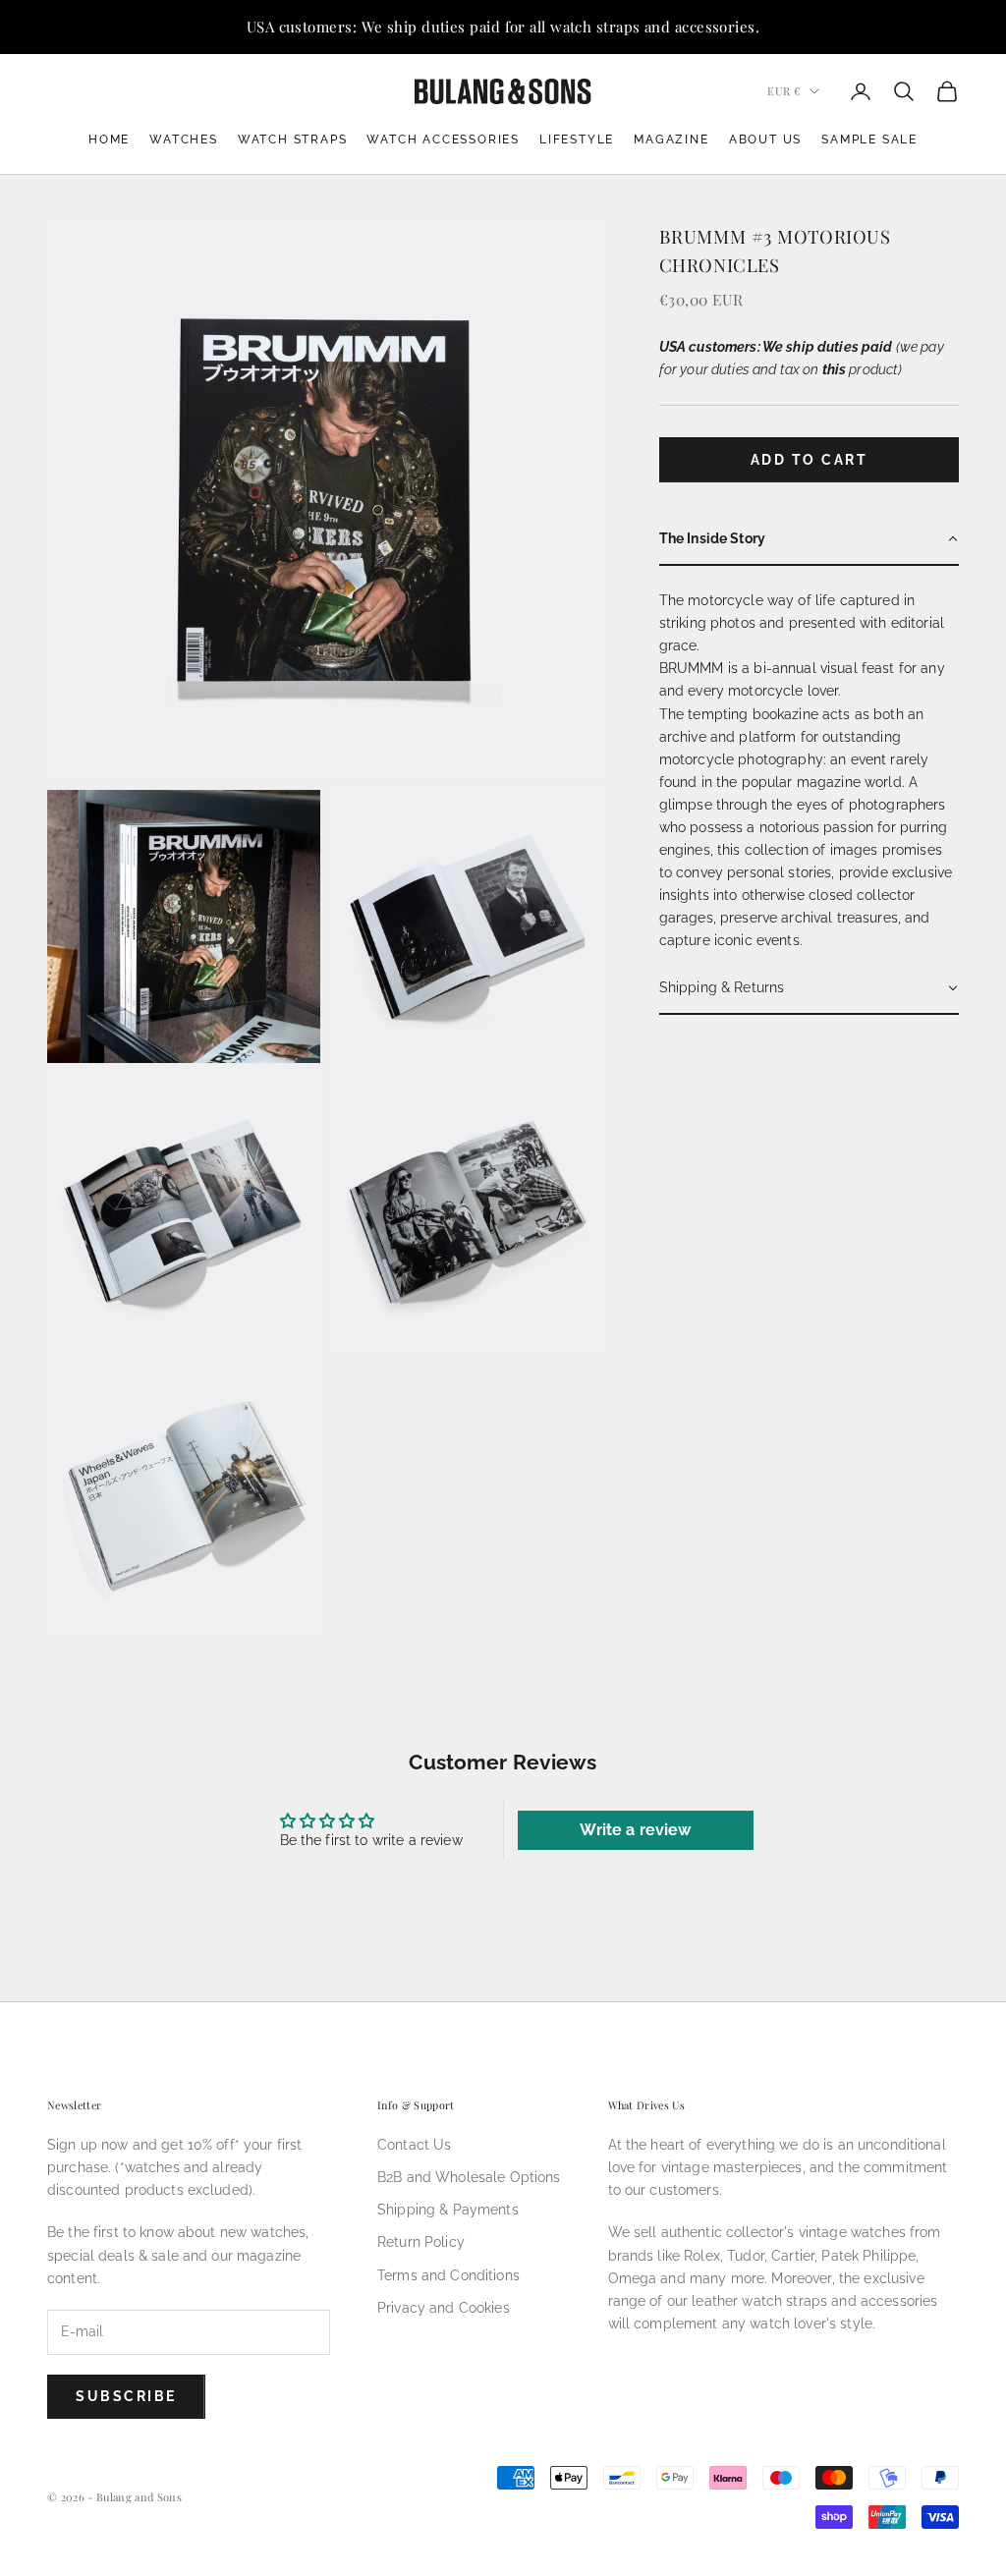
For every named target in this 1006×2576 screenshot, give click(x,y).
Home (109, 140)
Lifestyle (577, 140)
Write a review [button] (635, 1830)
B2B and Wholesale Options (469, 2177)
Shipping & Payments (448, 2210)
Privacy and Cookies (444, 2308)
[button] (809, 540)
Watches (184, 140)
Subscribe (126, 2396)
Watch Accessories (443, 140)
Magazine (671, 140)
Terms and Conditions (448, 2275)
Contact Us (414, 2145)
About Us (765, 140)
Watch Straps (293, 140)
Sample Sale (869, 140)
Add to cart (810, 460)
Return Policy (421, 2242)
